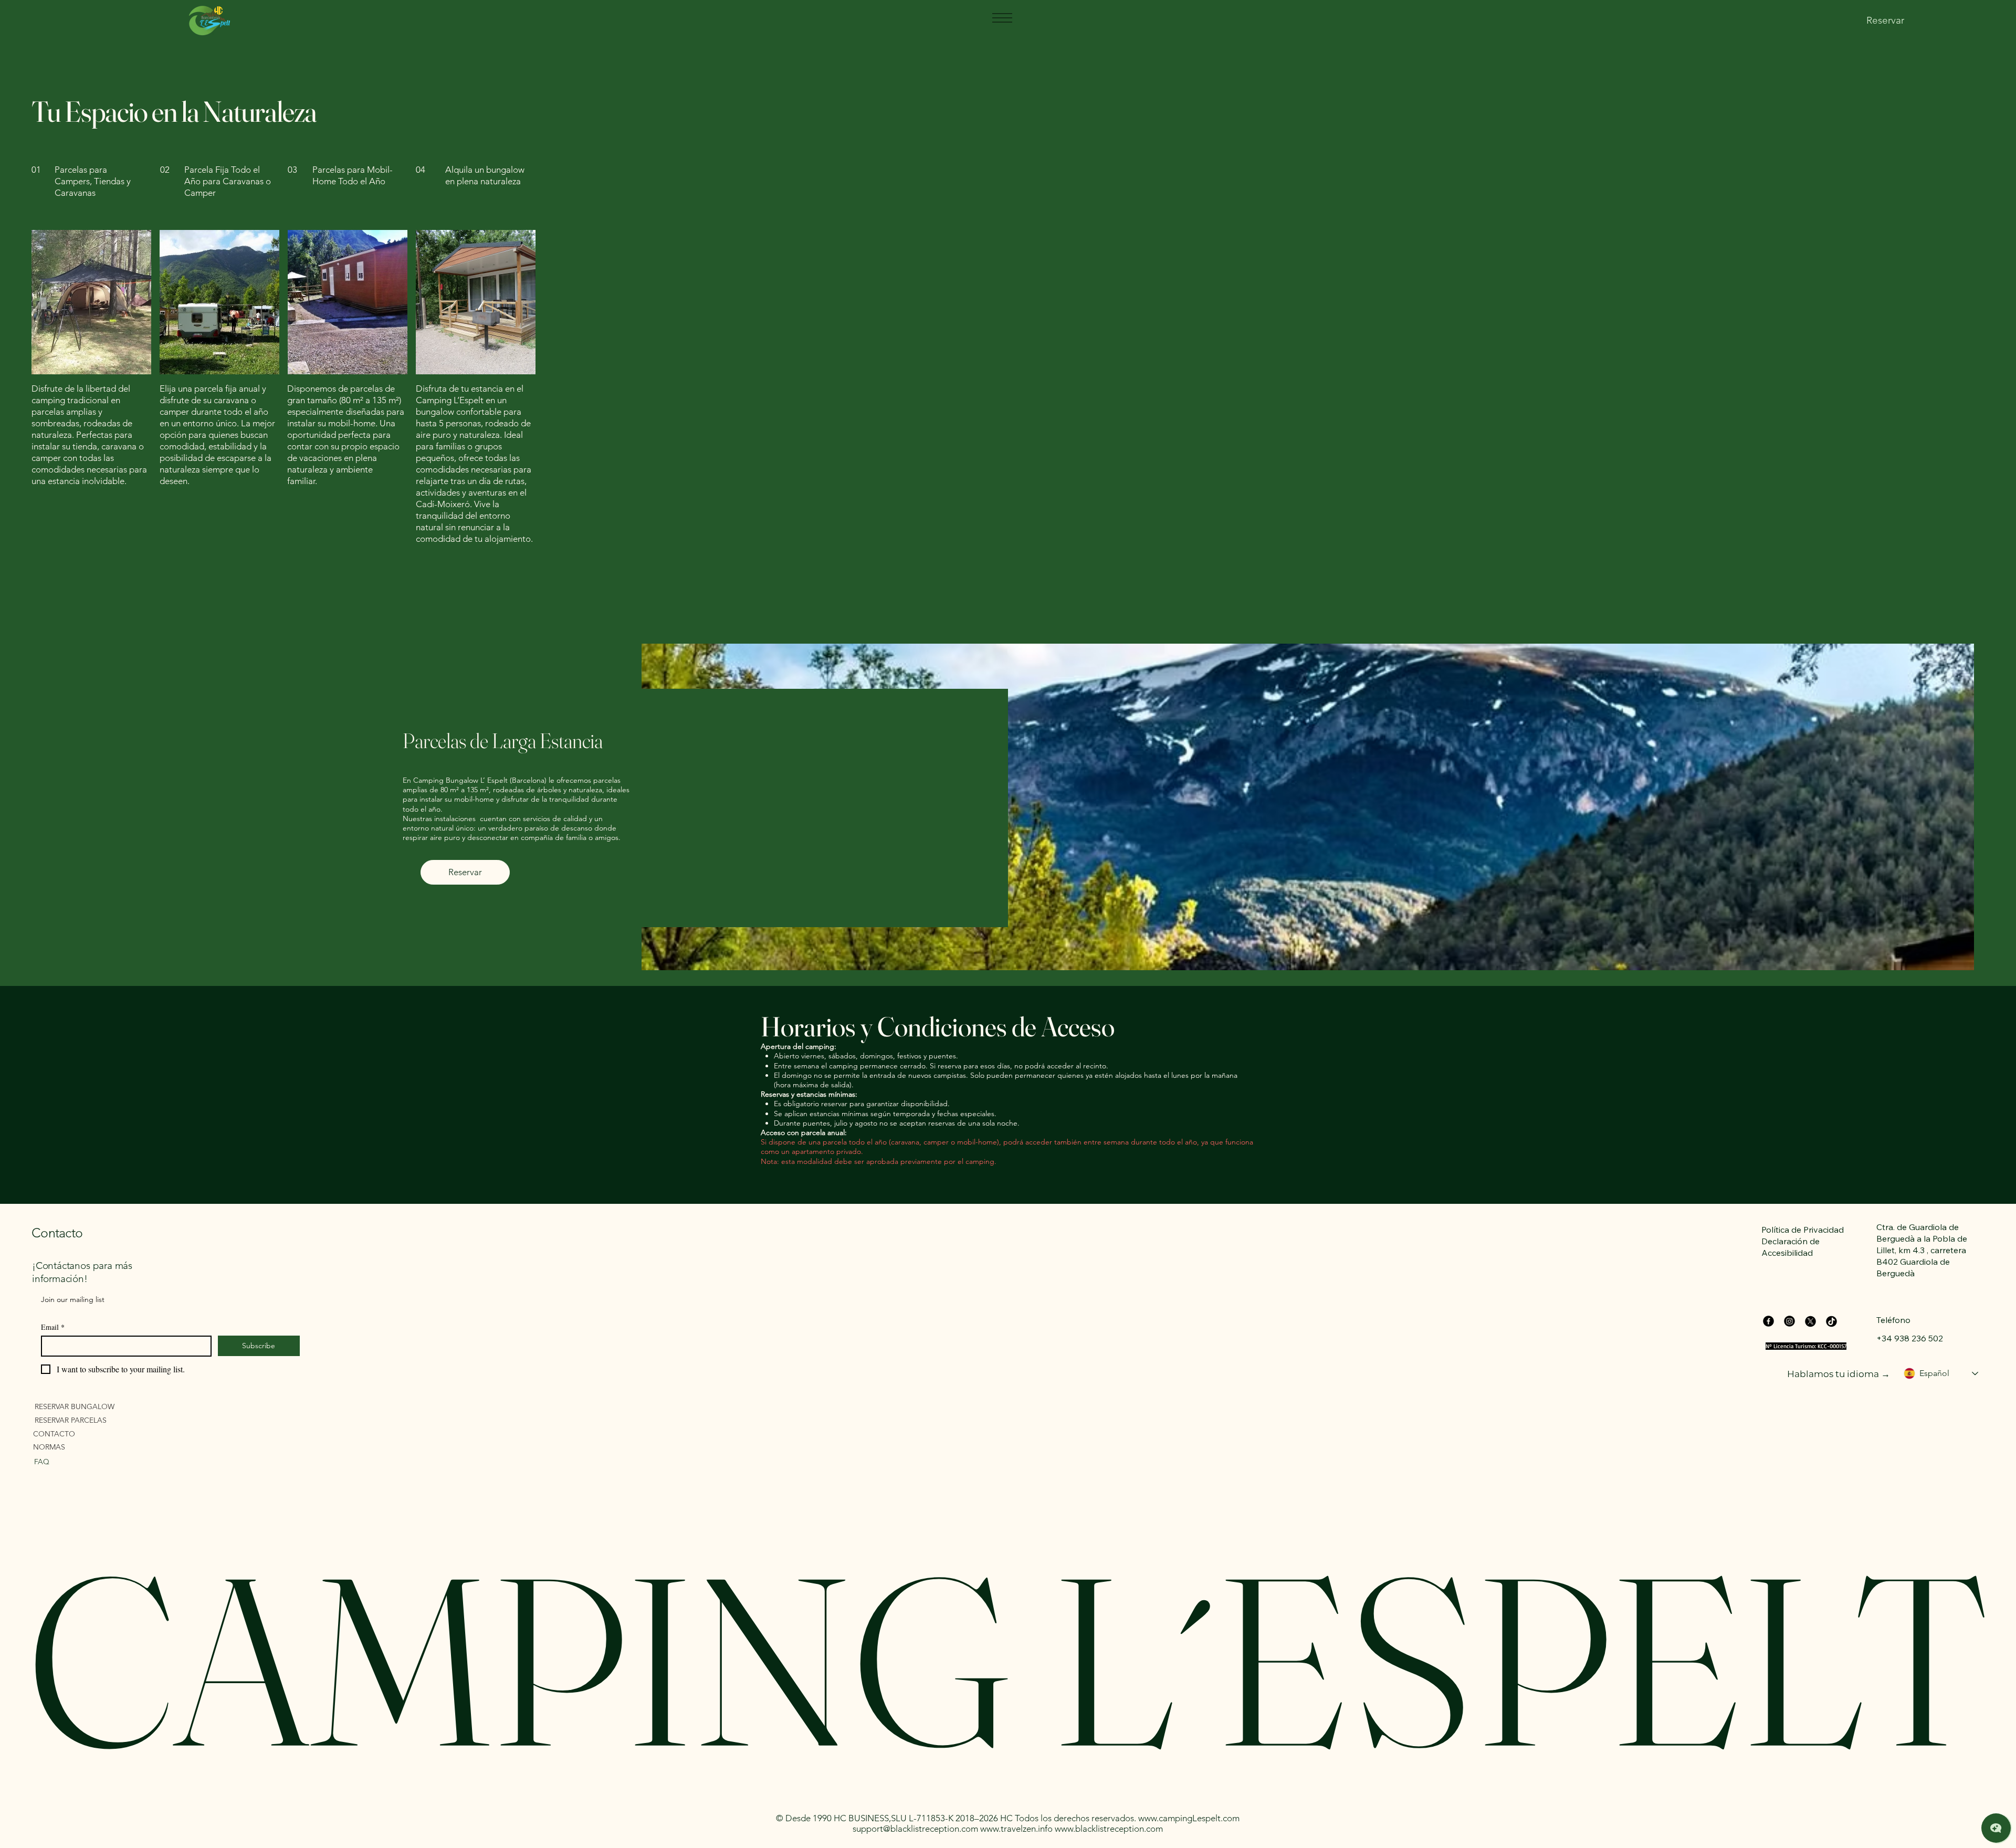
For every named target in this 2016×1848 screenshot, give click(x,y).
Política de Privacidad (1803, 1230)
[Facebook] (1768, 1321)
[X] (1810, 1321)
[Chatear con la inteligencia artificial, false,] (1996, 1828)
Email (53, 1327)
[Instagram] (1789, 1321)
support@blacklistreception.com (915, 1829)
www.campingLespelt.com (1189, 1818)
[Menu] (1002, 18)
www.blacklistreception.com (1109, 1829)
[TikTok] (1831, 1321)
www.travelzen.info (1016, 1829)
